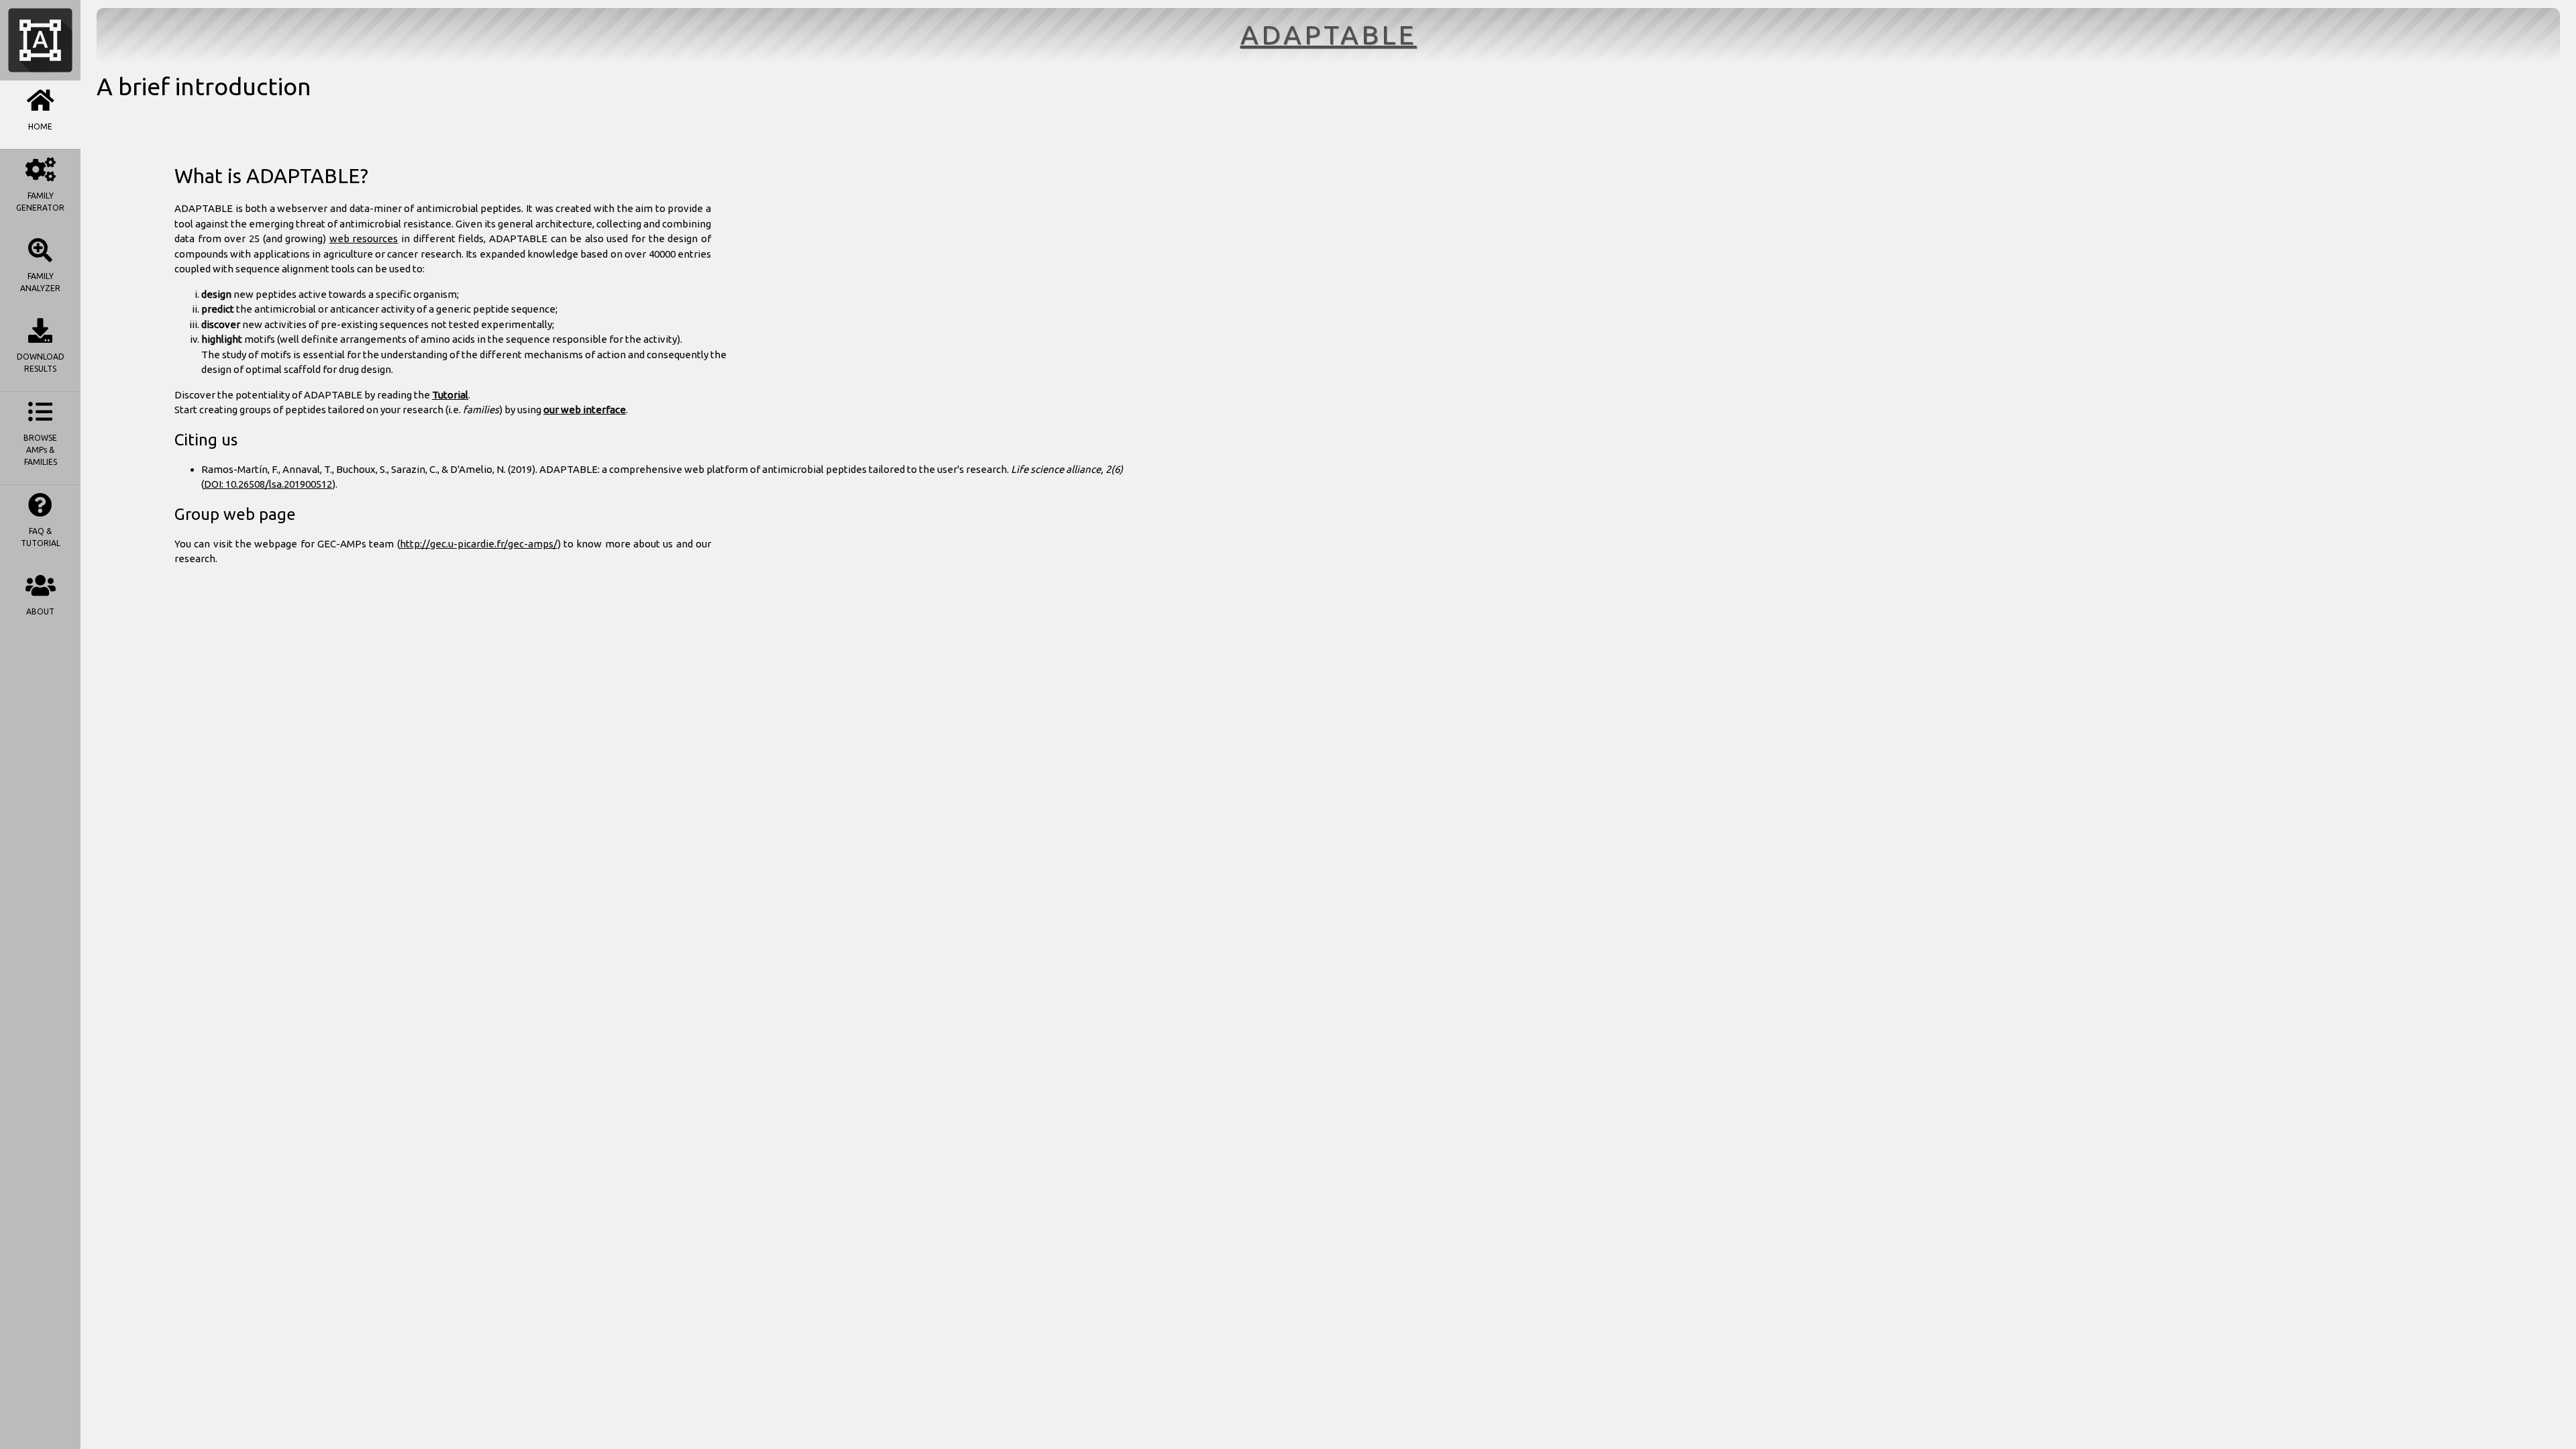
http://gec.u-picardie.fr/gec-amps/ (479, 544)
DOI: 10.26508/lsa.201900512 (268, 484)
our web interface (585, 410)
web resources (364, 238)
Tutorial (450, 395)
